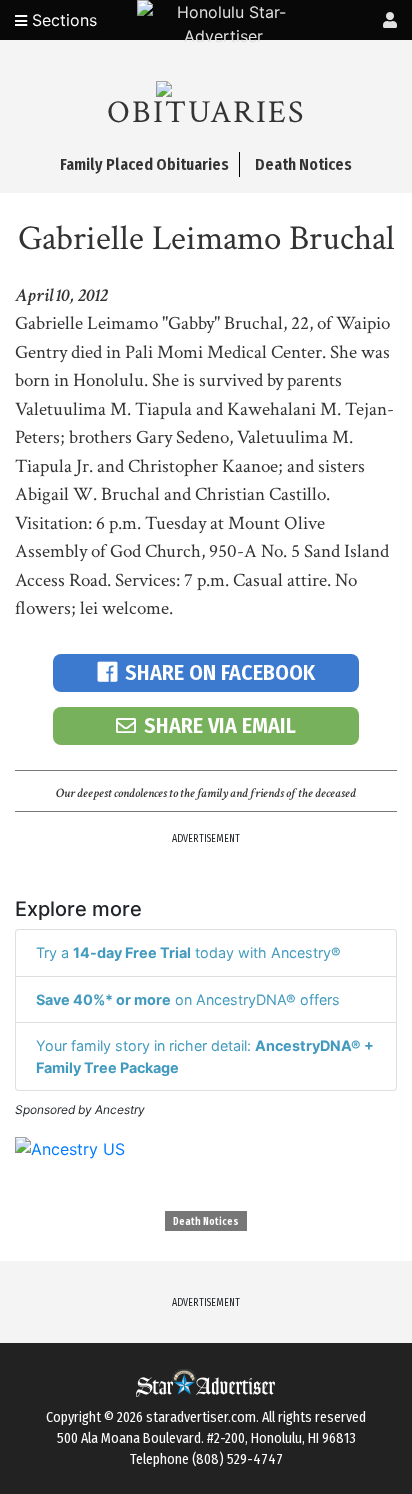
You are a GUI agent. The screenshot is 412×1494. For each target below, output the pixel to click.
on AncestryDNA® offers (188, 999)
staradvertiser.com (201, 1417)
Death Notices (206, 1222)
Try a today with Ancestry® (188, 952)
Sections (62, 20)
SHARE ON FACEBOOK (220, 672)
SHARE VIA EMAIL (220, 725)
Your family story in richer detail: (205, 1056)
